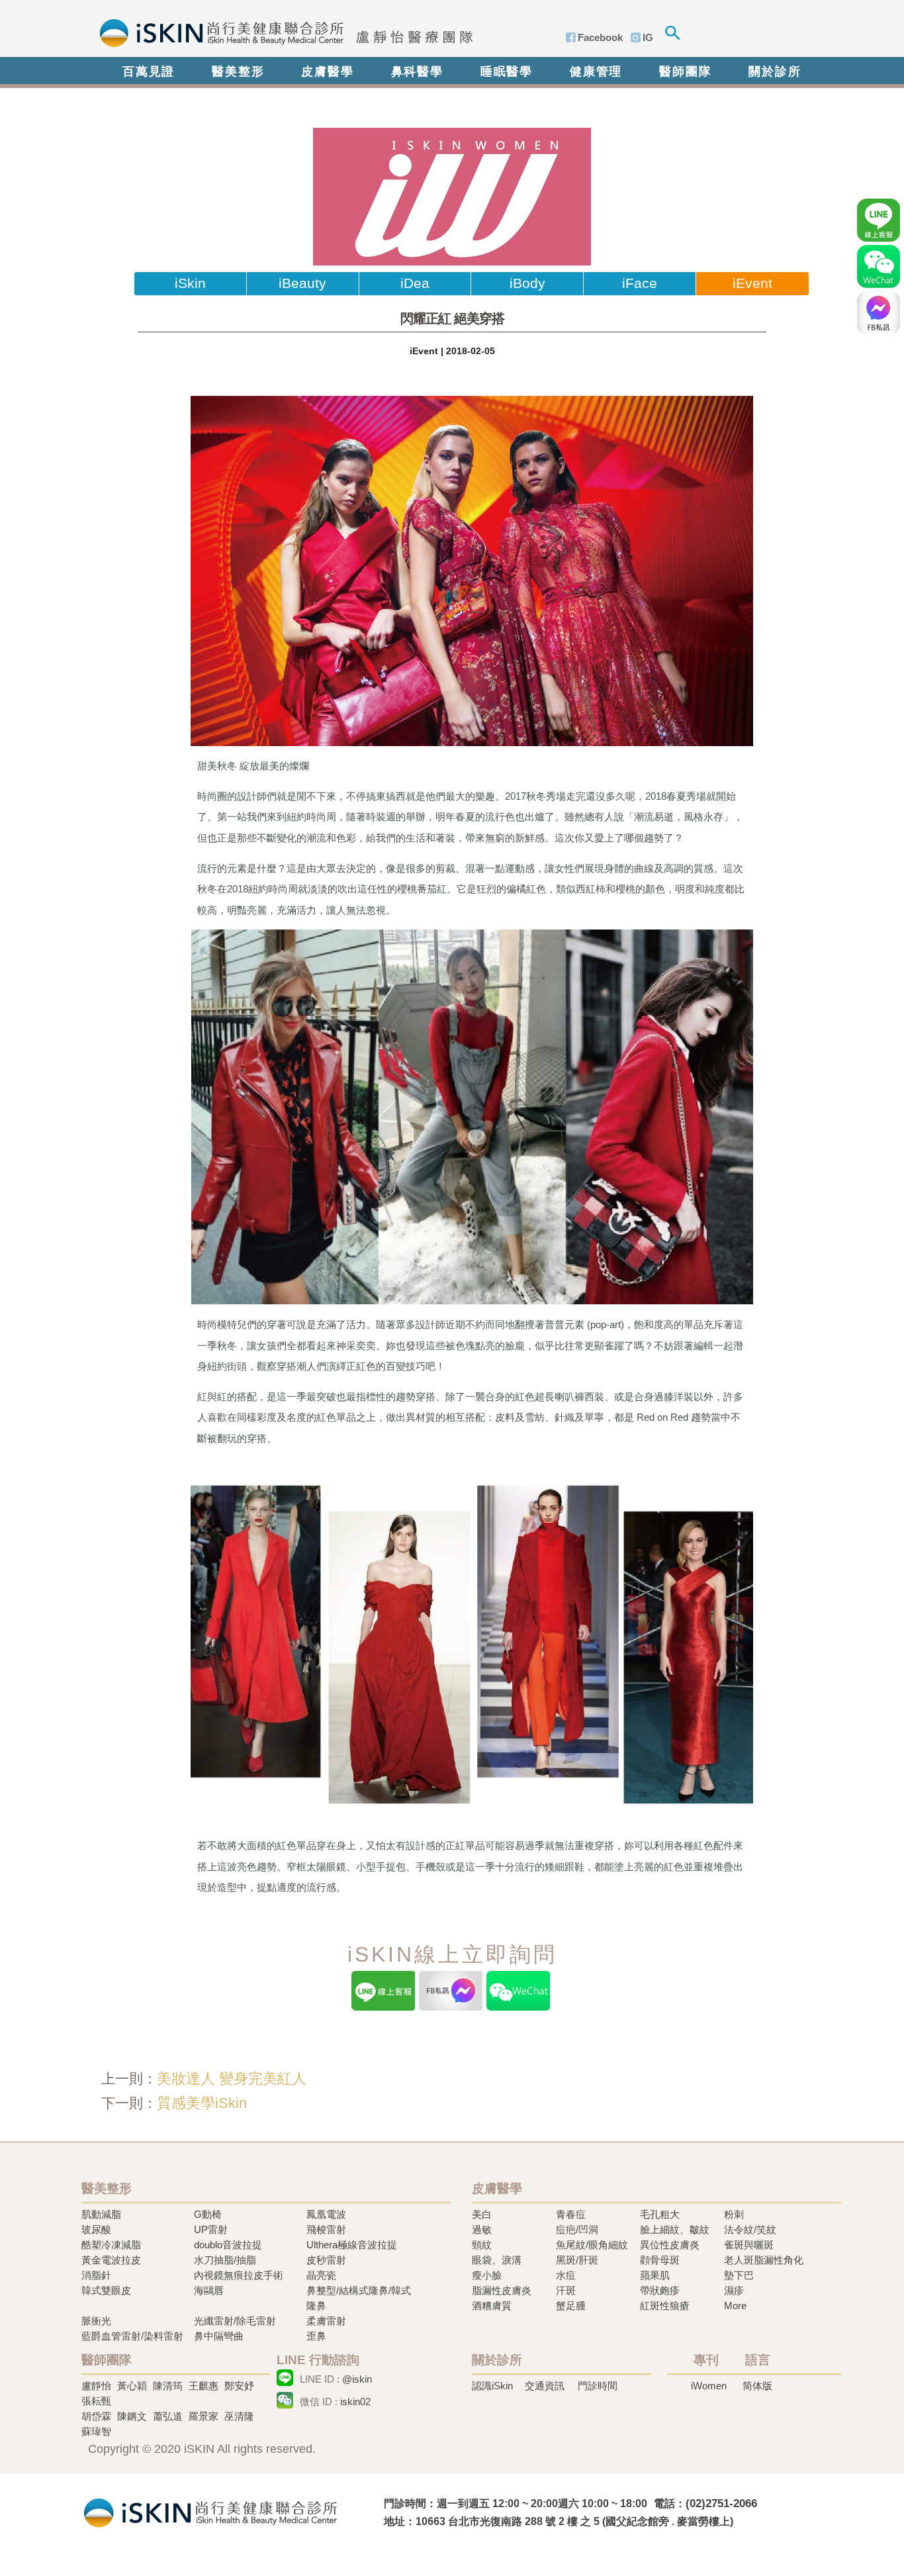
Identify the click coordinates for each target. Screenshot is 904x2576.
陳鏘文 (132, 2416)
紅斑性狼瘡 (665, 2306)
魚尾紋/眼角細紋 (592, 2245)
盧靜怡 (96, 2386)
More (735, 2306)
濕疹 (734, 2290)
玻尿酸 (96, 2229)
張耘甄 (96, 2401)
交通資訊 (545, 2386)
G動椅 (208, 2214)
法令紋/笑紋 (750, 2229)
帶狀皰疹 (660, 2290)
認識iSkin (492, 2386)
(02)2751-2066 (721, 2504)
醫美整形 (238, 72)
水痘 (566, 2275)
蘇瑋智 (96, 2431)
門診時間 (598, 2386)
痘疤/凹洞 (577, 2229)
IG (648, 37)
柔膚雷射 (326, 2321)
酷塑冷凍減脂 (111, 2245)
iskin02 (355, 2402)
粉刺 (734, 2214)
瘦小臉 (487, 2275)
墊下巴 (739, 2275)
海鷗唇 (209, 2290)
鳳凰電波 (326, 2214)
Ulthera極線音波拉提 (352, 2245)
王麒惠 (203, 2386)
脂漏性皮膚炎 (502, 2290)
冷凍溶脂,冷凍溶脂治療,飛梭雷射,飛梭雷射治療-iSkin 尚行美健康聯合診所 (210, 2511)
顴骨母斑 (660, 2260)
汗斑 (566, 2290)
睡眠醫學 (507, 72)
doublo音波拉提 (228, 2245)
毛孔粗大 (660, 2214)
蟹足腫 (571, 2306)
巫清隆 (239, 2416)
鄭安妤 (239, 2386)
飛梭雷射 (326, 2229)
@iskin (357, 2379)
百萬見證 (149, 72)
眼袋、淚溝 (497, 2260)
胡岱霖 (96, 2416)
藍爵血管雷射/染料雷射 (132, 2336)
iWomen (709, 2386)
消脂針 (96, 2275)
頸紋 (482, 2245)
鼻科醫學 (417, 72)
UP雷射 (211, 2229)
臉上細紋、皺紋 (675, 2229)
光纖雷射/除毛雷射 (235, 2321)
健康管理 (596, 72)
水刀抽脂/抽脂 (225, 2260)
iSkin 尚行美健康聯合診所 (282, 32)
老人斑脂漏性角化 (764, 2260)
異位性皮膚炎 (670, 2245)
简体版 (757, 2386)
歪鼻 (316, 2336)
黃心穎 (132, 2386)
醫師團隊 (685, 72)
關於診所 (775, 72)
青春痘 (571, 2214)
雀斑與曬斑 (749, 2245)
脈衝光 (96, 2321)
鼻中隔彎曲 (219, 2336)
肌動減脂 (101, 2214)
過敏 (482, 2229)
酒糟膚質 (492, 2306)
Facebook (600, 37)
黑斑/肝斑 (577, 2260)
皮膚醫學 (327, 72)
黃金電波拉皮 (111, 2260)
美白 (482, 2214)
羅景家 (203, 2416)
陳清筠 (168, 2386)
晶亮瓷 (321, 2275)
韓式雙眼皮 (106, 2290)
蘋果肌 (655, 2275)
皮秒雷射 (326, 2260)
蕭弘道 (168, 2416)
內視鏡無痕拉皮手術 (239, 2275)
